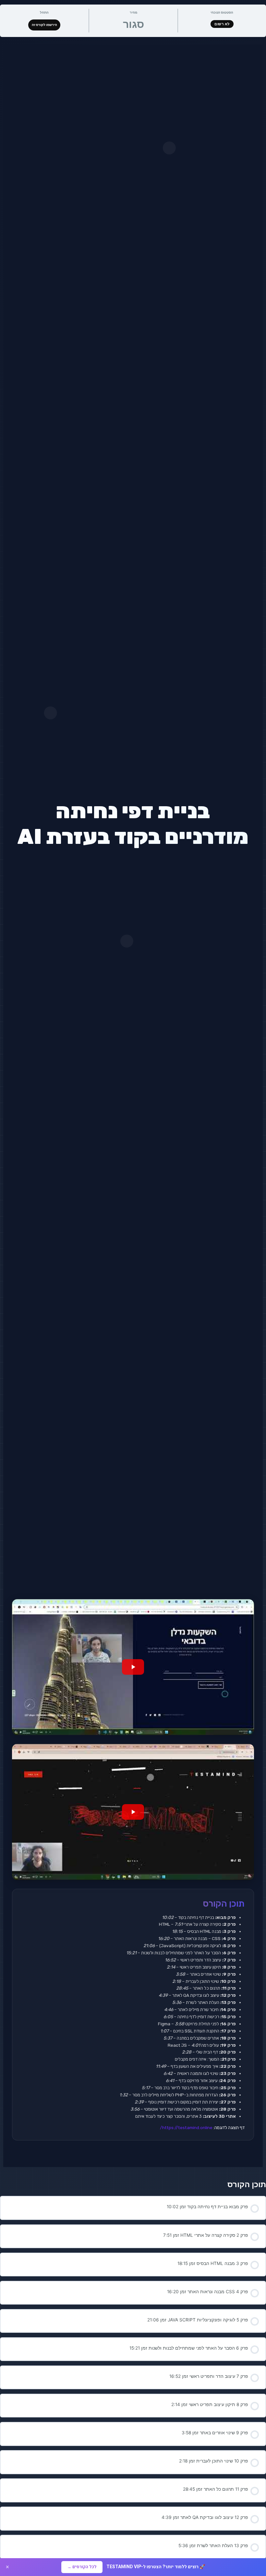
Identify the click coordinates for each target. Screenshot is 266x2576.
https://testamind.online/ (186, 2127)
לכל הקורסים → (82, 2567)
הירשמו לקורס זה (44, 25)
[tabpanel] (133, 1106)
